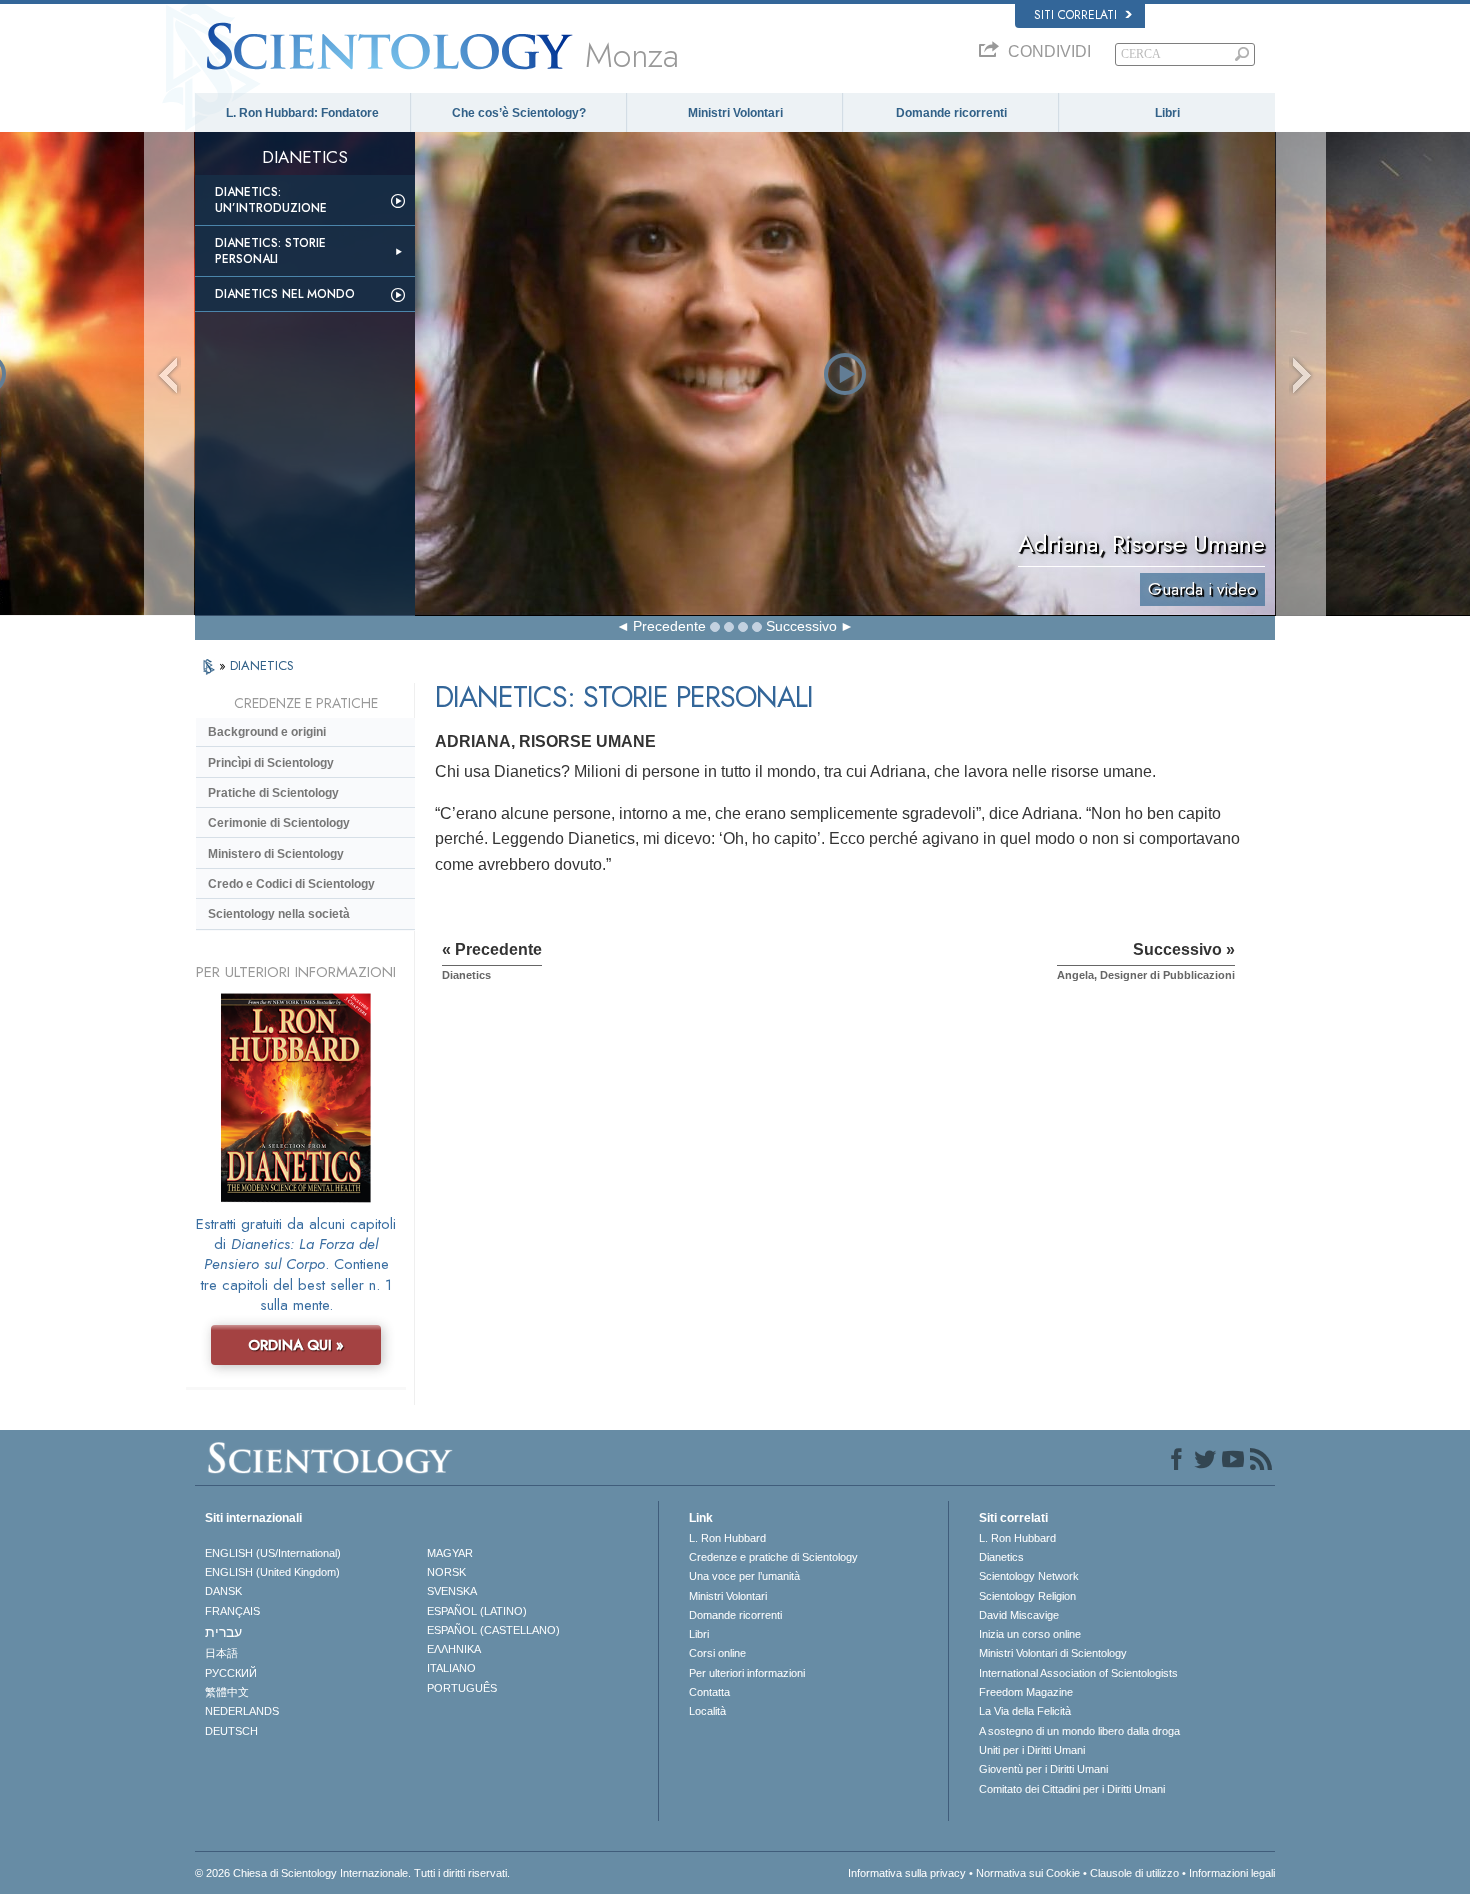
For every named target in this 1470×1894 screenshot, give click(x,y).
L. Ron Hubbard (727, 1538)
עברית (223, 1632)
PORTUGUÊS (462, 1688)
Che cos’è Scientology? (519, 113)
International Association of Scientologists (1078, 1673)
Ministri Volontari (735, 113)
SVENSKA (452, 1591)
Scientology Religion (1027, 1596)
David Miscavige (1019, 1615)
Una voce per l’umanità (744, 1576)
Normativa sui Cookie (1028, 1873)
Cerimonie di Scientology (279, 823)
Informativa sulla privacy (907, 1873)
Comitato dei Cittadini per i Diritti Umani (1072, 1789)
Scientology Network (1029, 1576)
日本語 (221, 1653)
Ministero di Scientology (276, 854)
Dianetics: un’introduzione (271, 200)
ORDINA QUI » (296, 1345)
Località (707, 1711)
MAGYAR (450, 1553)
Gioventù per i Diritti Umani (1043, 1769)
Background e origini (267, 732)
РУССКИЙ (231, 1673)
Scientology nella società (279, 914)
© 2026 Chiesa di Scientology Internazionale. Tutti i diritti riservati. (352, 1873)
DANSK (223, 1591)
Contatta (709, 1692)
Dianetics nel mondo (285, 294)
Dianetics (1001, 1557)
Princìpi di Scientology (271, 763)
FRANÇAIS (232, 1611)
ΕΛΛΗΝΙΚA (454, 1649)
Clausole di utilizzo (1134, 1873)
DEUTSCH (231, 1731)
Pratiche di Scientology (273, 793)
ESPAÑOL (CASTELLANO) (493, 1630)
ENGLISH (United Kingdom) (272, 1572)
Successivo (801, 626)
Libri (1167, 113)
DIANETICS (262, 665)
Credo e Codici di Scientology (291, 884)
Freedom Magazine (1026, 1692)
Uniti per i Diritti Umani (1032, 1750)
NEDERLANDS (242, 1711)
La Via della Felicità (1025, 1711)
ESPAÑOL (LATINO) (477, 1611)
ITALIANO (451, 1668)
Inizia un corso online (1030, 1634)
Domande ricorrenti (951, 113)
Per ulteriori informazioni (747, 1673)
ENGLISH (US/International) (273, 1553)
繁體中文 (227, 1692)
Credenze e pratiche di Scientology (773, 1557)
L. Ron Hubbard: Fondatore (302, 113)
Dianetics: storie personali (270, 251)
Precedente (669, 626)
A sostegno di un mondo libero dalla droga (1079, 1731)
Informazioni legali (1232, 1873)
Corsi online (717, 1653)
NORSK (446, 1572)
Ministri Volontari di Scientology (1053, 1653)
